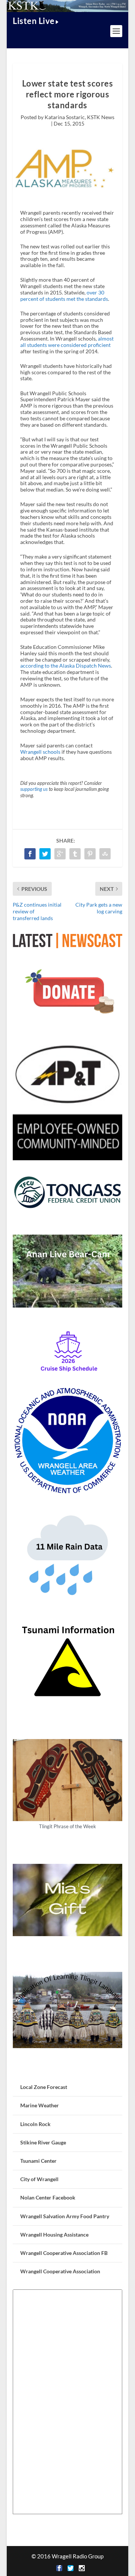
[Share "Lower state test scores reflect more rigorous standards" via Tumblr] (75, 854)
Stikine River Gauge (43, 2142)
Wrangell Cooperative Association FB (64, 2253)
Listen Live (34, 21)
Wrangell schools (40, 752)
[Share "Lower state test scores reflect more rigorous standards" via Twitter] (45, 854)
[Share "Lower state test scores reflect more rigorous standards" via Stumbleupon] (105, 854)
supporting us (34, 789)
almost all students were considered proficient (67, 342)
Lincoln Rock (35, 2124)
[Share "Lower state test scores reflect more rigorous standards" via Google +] (60, 854)
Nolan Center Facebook (48, 2197)
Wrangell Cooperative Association (60, 2271)
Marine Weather (40, 2105)
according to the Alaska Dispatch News (66, 666)
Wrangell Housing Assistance (54, 2235)
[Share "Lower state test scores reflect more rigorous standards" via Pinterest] (90, 854)
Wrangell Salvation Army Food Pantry (65, 2216)
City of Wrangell (39, 2179)
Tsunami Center (38, 2161)
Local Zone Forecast (44, 2087)
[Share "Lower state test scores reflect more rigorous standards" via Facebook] (30, 854)
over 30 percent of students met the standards (64, 296)
